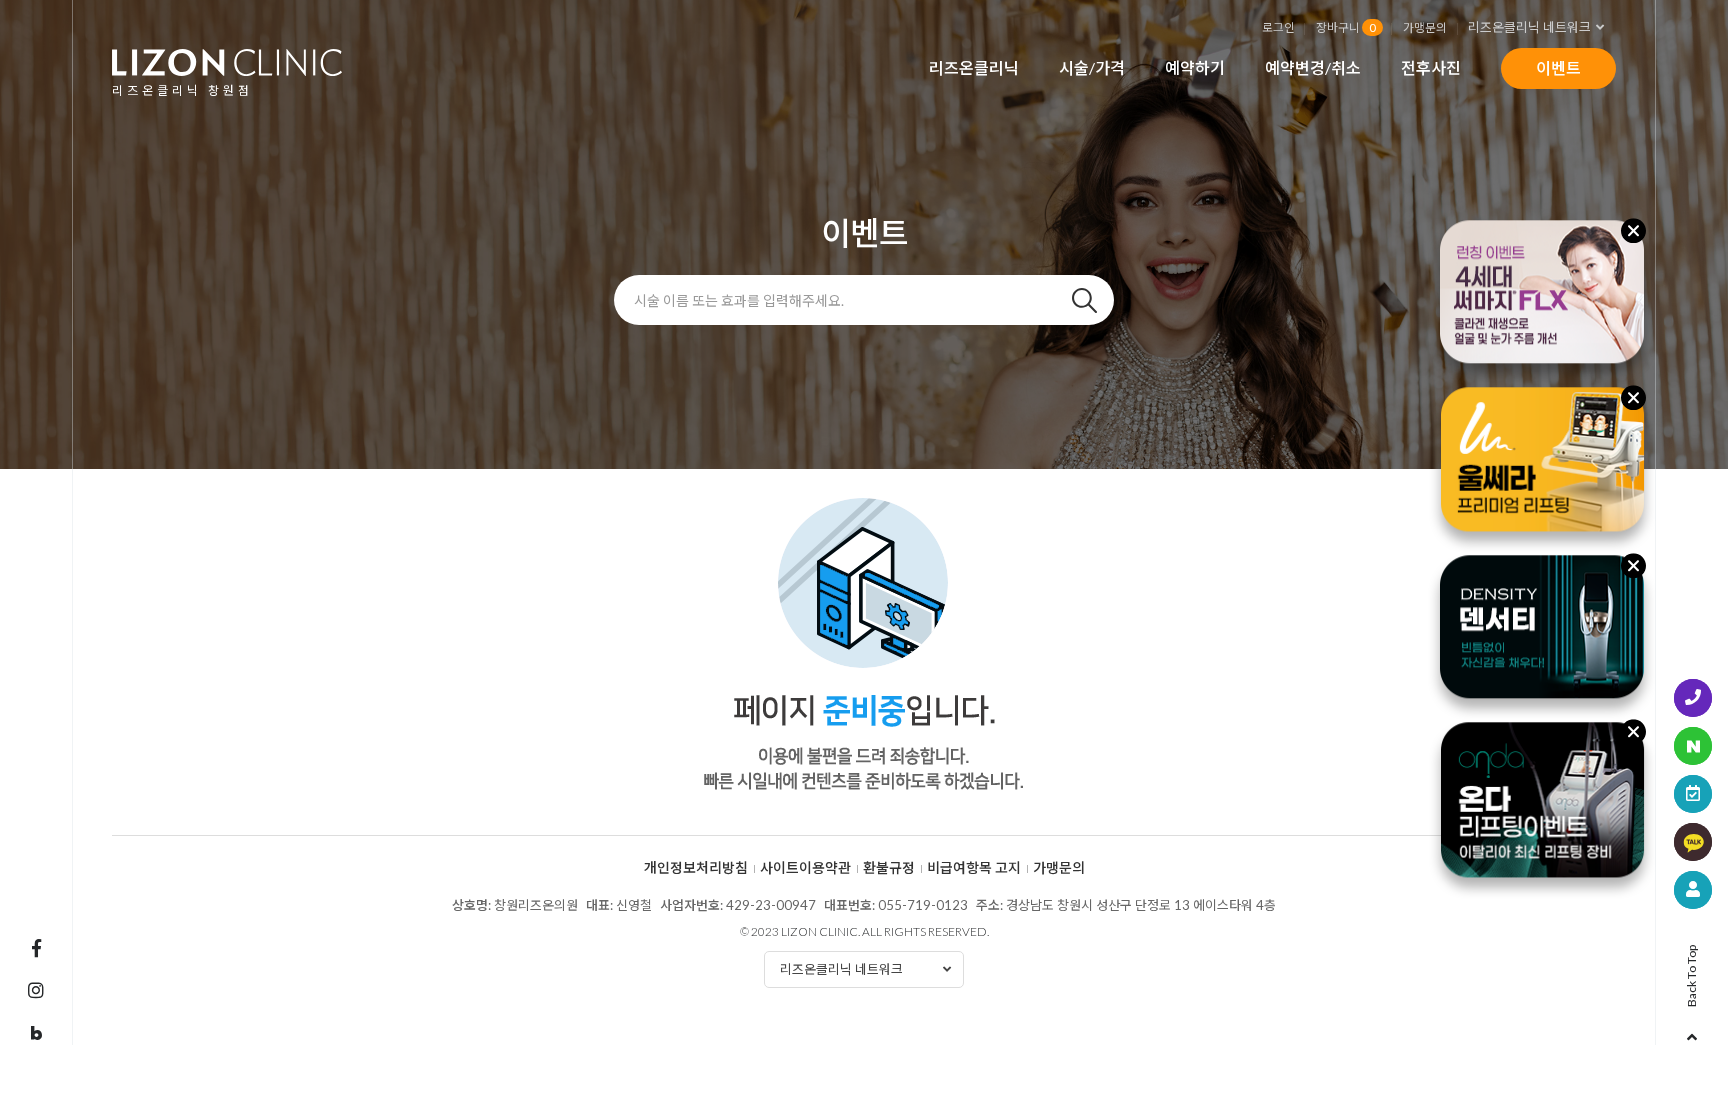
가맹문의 (1425, 27)
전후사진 (1431, 67)
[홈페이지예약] (1693, 794)
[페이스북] (36, 948)
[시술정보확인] (1693, 890)
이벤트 (1558, 67)
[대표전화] (1693, 698)
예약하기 (1195, 67)
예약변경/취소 (1313, 67)
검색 (1084, 300)
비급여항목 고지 (974, 868)
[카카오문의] (1693, 842)
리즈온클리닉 (974, 67)
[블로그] (36, 1034)
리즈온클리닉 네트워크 (1529, 27)
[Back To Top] (1692, 1031)
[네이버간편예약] (1693, 746)
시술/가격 (1092, 67)
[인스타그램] (36, 990)
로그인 (1278, 27)
